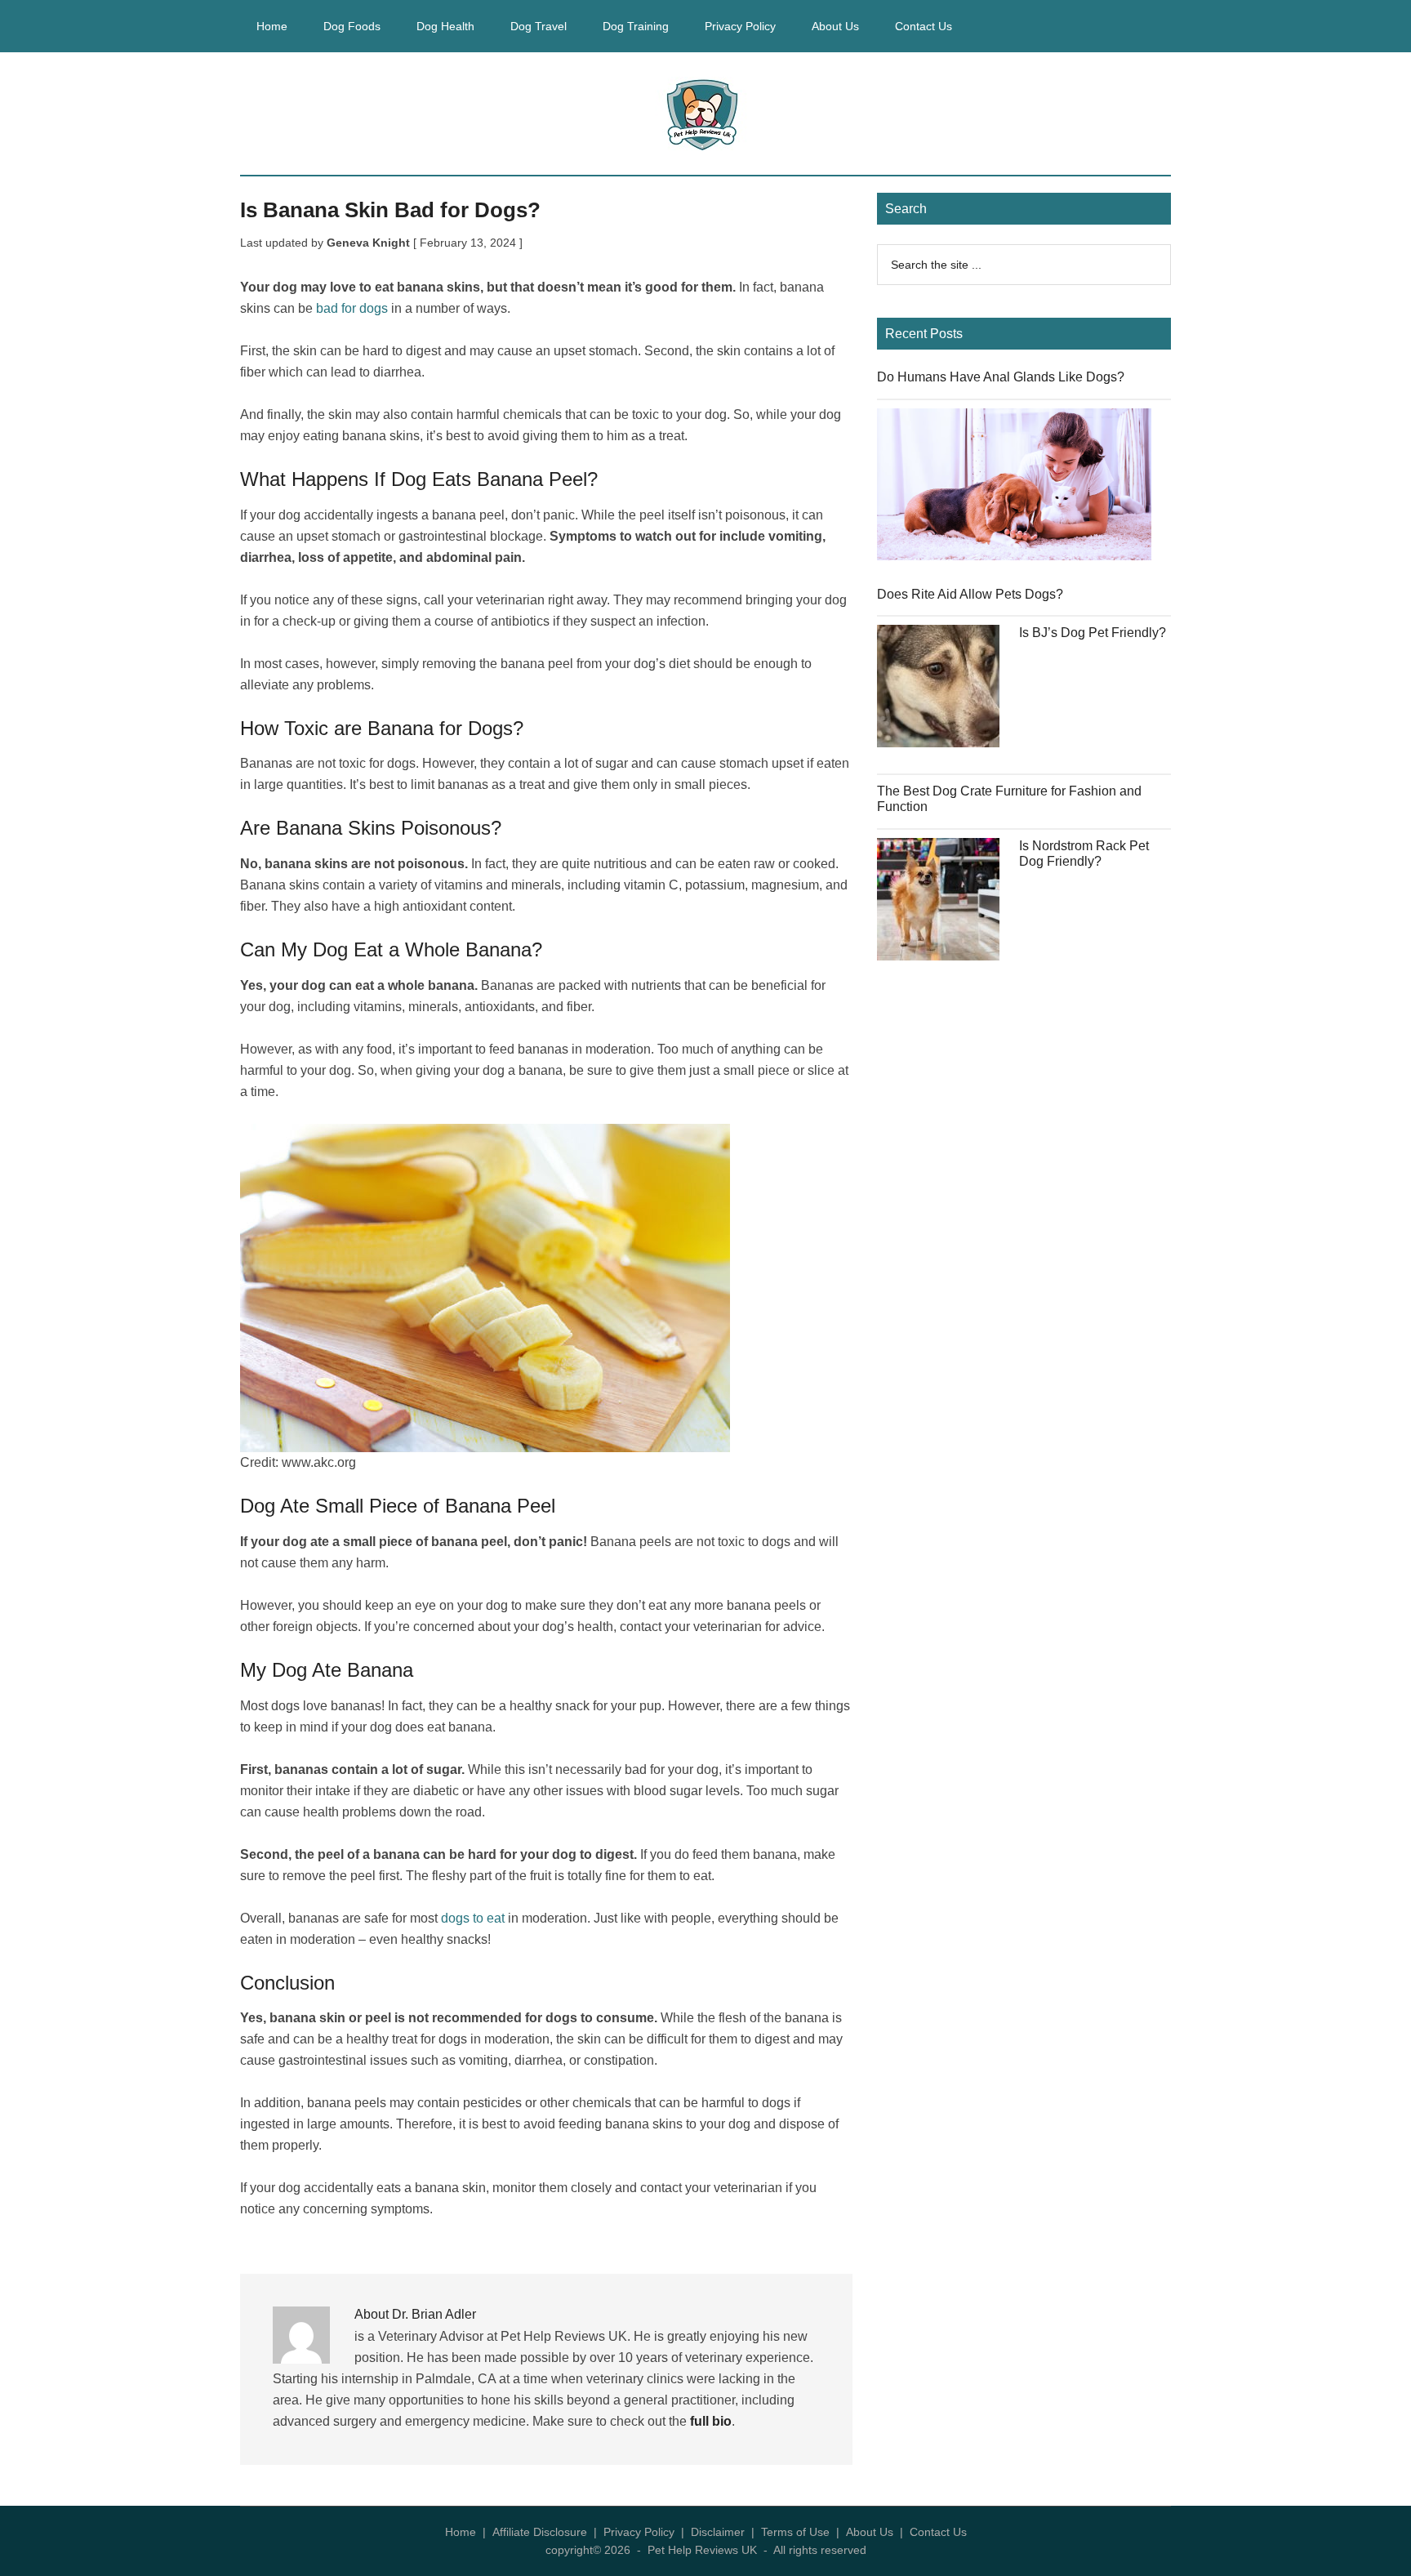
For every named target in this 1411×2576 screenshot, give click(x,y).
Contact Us (938, 2532)
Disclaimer (718, 2532)
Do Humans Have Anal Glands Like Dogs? (1001, 377)
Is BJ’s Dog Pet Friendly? (1093, 633)
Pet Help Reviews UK (705, 114)
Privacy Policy (639, 2532)
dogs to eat (473, 1918)
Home (461, 2532)
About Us (870, 2532)
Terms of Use (795, 2532)
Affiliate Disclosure (540, 2532)
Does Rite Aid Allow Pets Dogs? (970, 594)
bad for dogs (352, 308)
